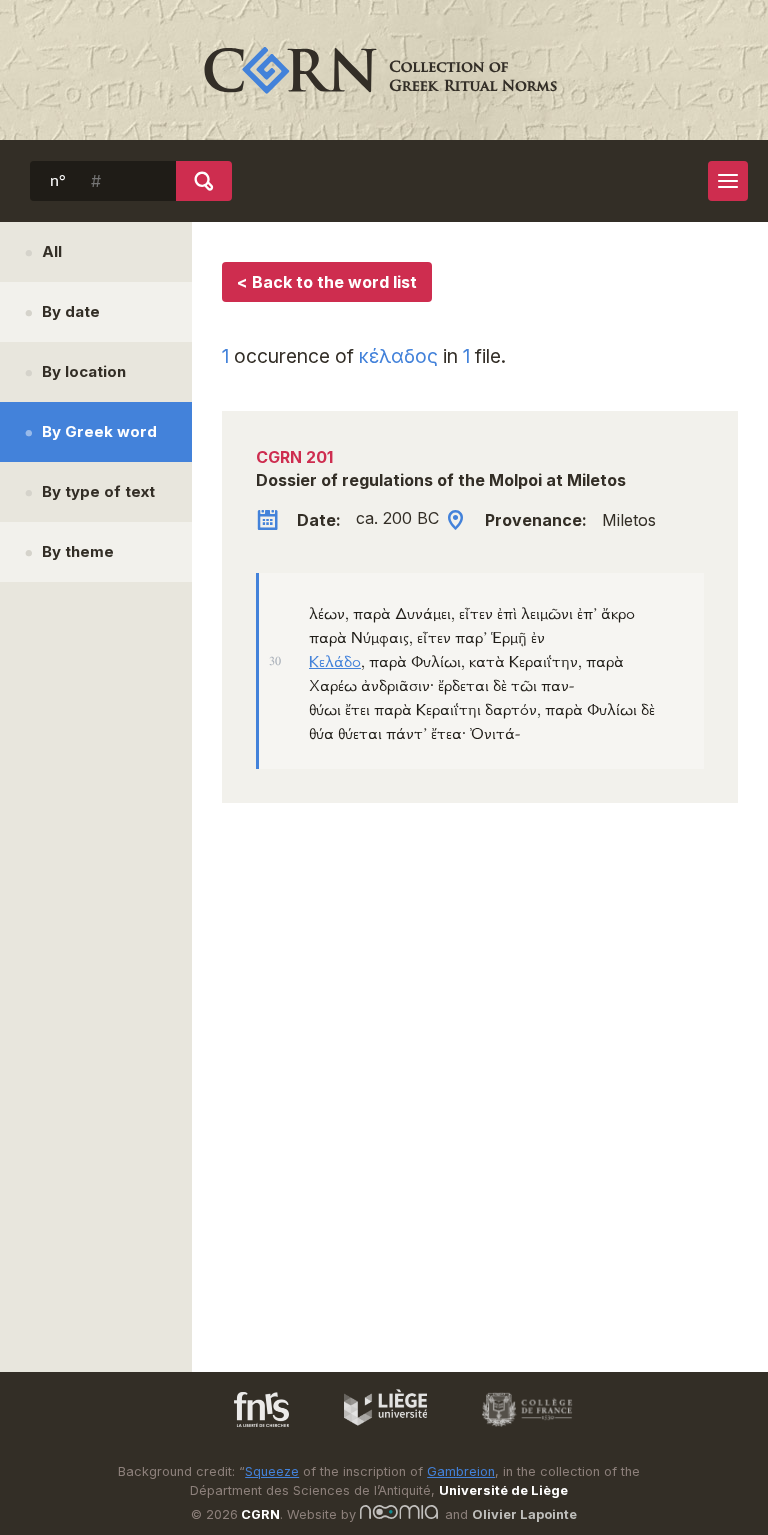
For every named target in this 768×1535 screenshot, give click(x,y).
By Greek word (99, 431)
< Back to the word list (327, 282)
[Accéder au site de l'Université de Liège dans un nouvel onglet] (375, 1430)
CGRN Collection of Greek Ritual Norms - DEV (384, 70)
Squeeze (272, 1471)
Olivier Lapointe (524, 1514)
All (52, 251)
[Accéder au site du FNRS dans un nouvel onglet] (241, 1430)
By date (71, 311)
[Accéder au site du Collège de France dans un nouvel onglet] (518, 1430)
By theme (78, 551)
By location (84, 371)
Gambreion (461, 1471)
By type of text (98, 491)
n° (58, 181)
